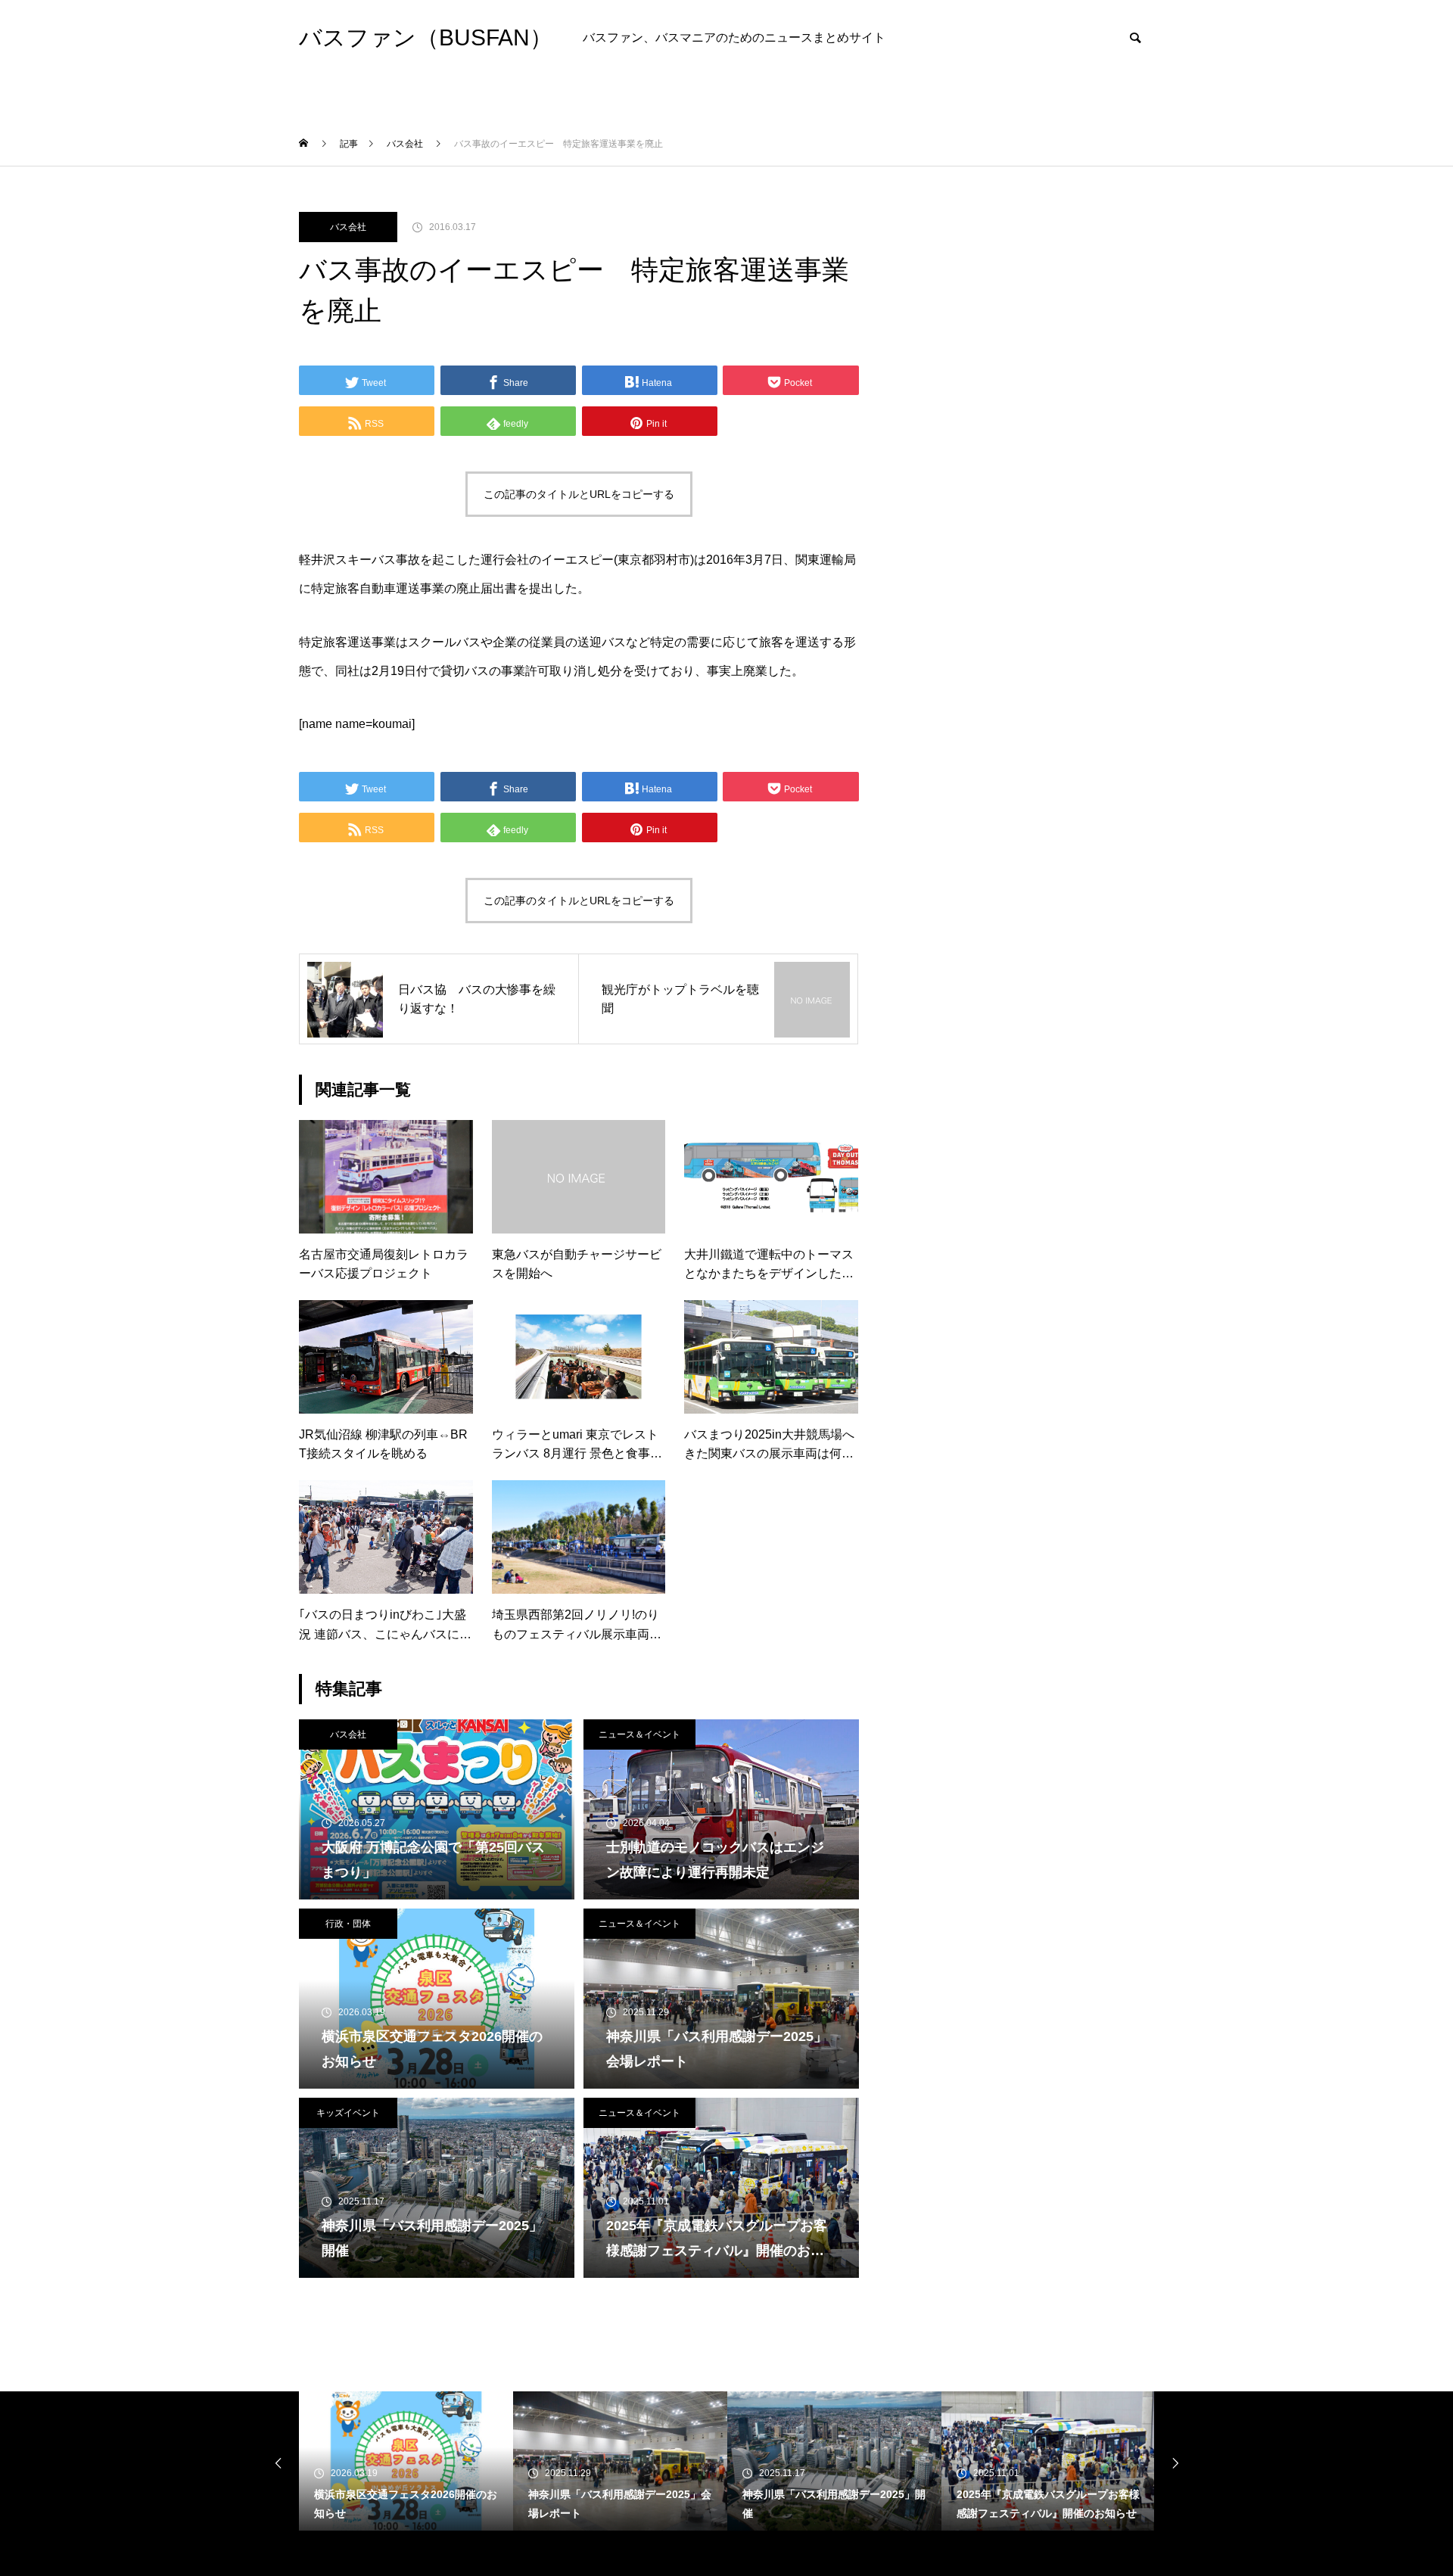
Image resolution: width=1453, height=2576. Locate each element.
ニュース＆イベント (639, 1734)
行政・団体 (348, 1924)
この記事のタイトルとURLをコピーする (579, 494)
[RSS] (310, 2553)
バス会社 (348, 227)
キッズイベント (348, 2113)
